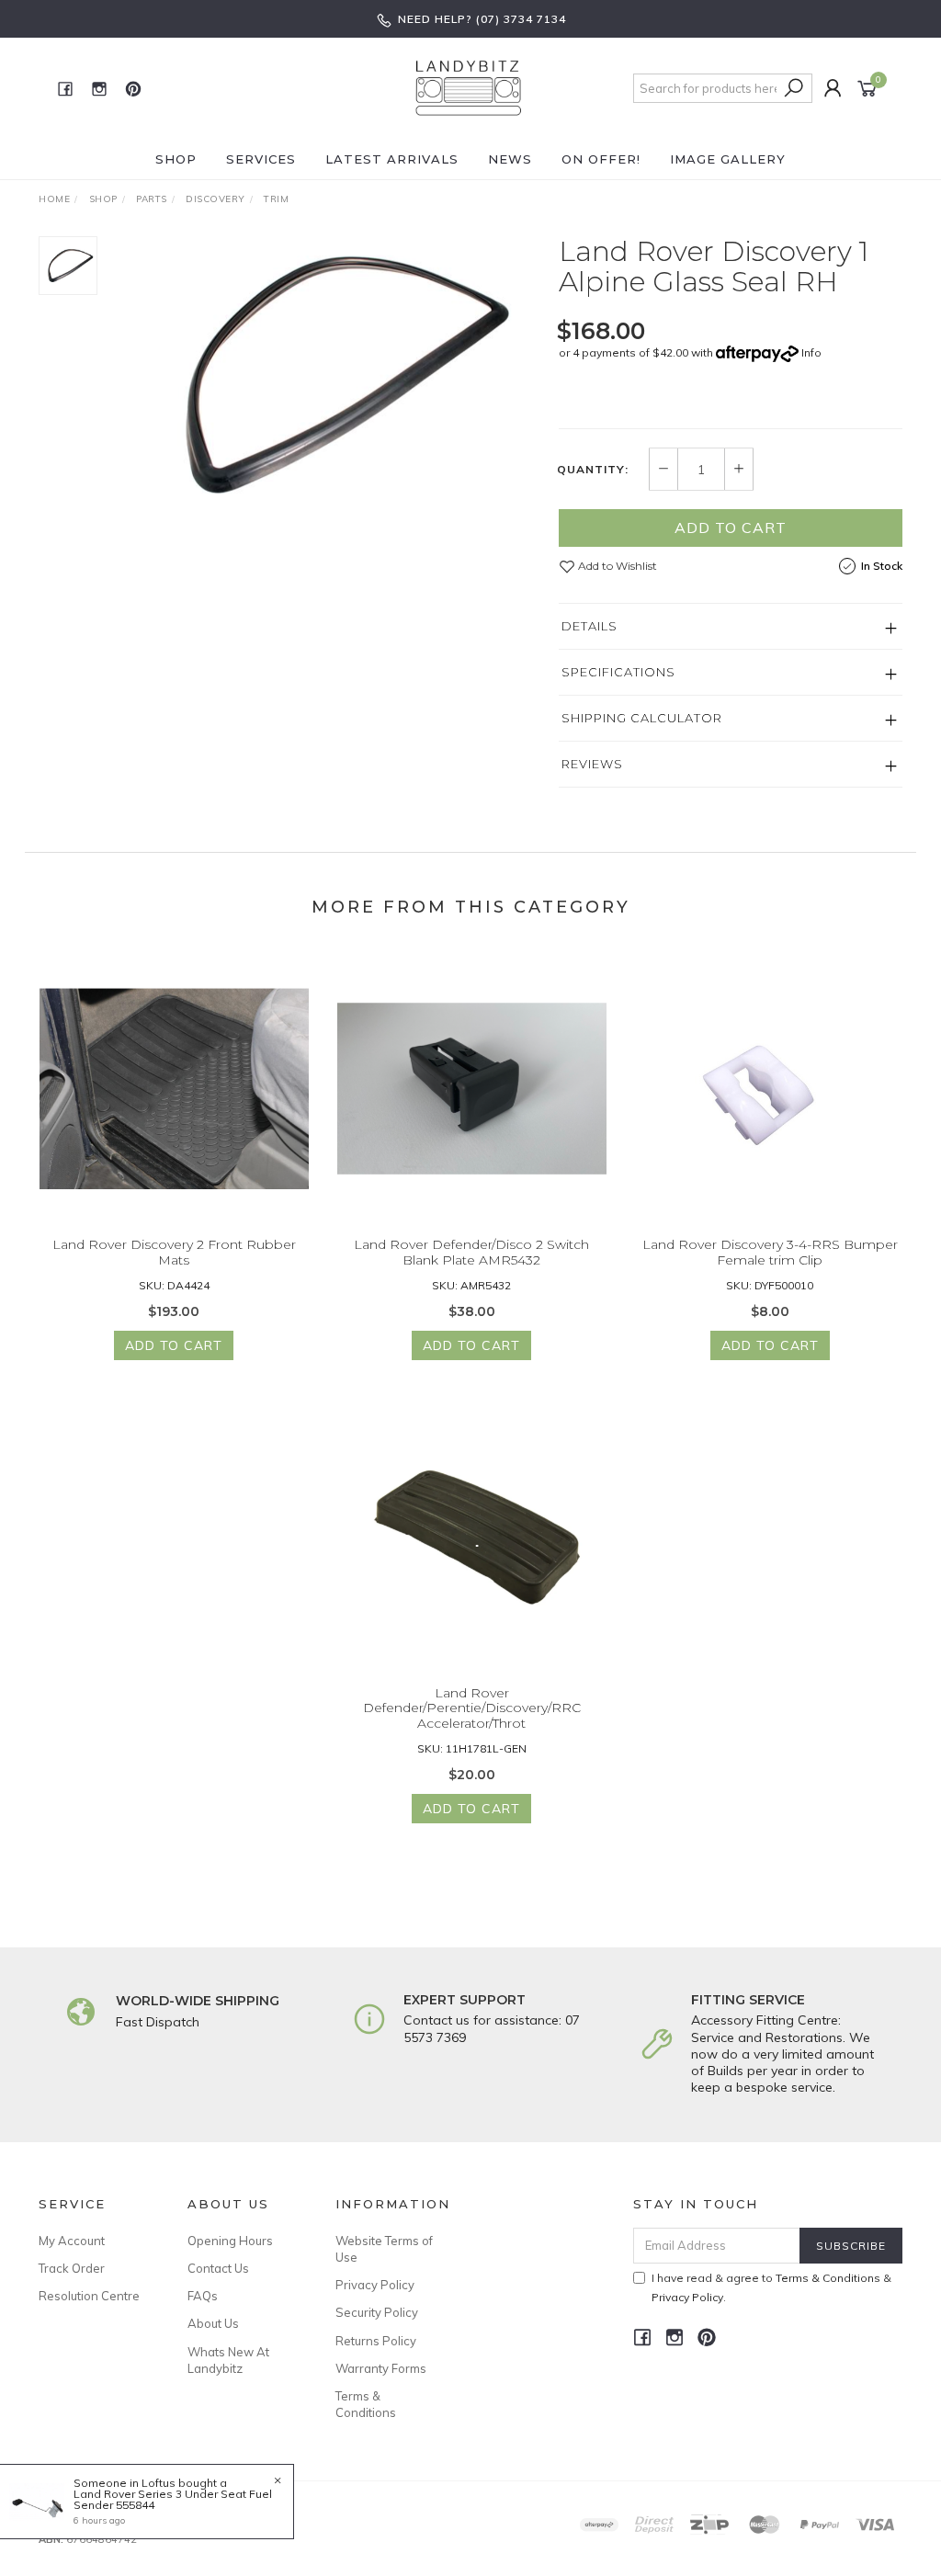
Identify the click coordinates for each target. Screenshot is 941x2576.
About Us (213, 2323)
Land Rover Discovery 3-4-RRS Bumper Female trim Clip (770, 1252)
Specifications (618, 672)
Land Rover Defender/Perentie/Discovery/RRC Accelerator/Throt (472, 1708)
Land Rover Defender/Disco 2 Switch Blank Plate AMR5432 (471, 1252)
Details (590, 626)
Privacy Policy (375, 2285)
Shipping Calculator (642, 718)
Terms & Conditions (366, 2404)
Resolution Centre (89, 2296)
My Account (72, 2241)
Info (811, 352)
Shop (176, 159)
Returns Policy (376, 2341)
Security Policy (377, 2312)
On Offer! (601, 159)
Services (261, 159)
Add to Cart (731, 528)
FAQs (203, 2296)
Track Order (72, 2268)
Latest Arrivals (392, 159)
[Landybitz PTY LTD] (469, 87)
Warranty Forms (381, 2368)
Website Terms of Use (384, 2249)
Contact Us (218, 2268)
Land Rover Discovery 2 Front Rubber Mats (174, 1252)
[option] (328, 374)
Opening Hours (230, 2241)
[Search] (794, 88)
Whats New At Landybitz (228, 2360)
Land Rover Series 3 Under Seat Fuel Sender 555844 (173, 2499)
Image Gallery (728, 159)
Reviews (592, 764)
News (510, 159)
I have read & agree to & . (771, 2287)
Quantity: (593, 470)
